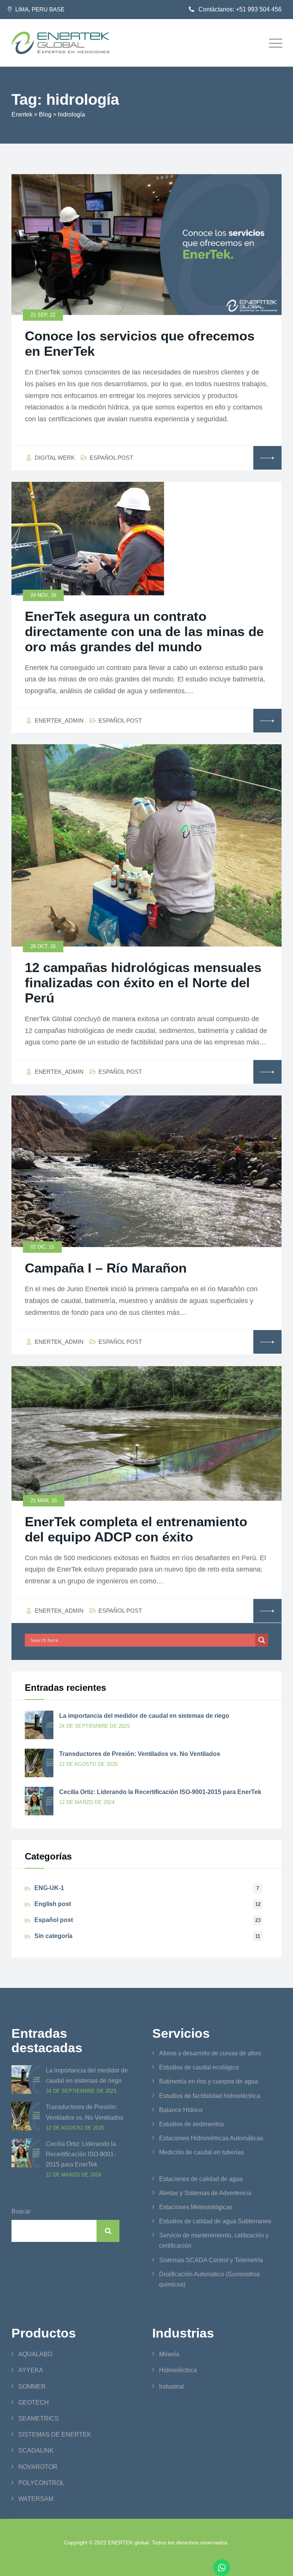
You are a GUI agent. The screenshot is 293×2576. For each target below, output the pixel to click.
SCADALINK (36, 2450)
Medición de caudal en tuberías (201, 2152)
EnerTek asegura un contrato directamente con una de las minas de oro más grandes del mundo (144, 631)
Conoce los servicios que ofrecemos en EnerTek (140, 343)
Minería (169, 2354)
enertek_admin (59, 720)
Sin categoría (53, 1936)
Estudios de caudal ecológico (199, 2067)
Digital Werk (55, 458)
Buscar (21, 2211)
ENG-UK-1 (49, 1888)
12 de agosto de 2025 (88, 1764)
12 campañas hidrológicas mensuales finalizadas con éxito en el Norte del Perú (143, 983)
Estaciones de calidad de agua (201, 2179)
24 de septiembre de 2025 (94, 1726)
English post (53, 1904)
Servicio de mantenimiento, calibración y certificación (214, 2240)
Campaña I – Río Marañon (106, 1268)
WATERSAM (36, 2499)
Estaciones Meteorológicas (196, 2207)
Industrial (171, 2387)
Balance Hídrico (181, 2110)
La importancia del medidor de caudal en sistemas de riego (144, 1716)
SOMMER (32, 2387)
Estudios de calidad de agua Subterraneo (215, 2221)
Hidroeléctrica (178, 2370)
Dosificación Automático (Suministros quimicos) (209, 2279)
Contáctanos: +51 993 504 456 (240, 9)
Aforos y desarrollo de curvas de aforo (210, 2053)
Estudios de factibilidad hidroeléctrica (210, 2096)
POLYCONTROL (41, 2483)
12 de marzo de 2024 (87, 1802)
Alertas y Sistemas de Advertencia (205, 2193)
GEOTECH (34, 2403)
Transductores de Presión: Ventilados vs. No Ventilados (140, 1754)
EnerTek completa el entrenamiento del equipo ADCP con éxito (136, 1529)
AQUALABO (35, 2354)
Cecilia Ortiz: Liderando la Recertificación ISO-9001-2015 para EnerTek (160, 1792)
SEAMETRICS (39, 2418)
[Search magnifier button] (262, 1640)
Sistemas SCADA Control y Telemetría (211, 2260)
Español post (111, 458)
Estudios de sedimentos (192, 2124)
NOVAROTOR (38, 2467)
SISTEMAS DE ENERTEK (55, 2434)
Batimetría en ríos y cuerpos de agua (208, 2081)
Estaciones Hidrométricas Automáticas (211, 2138)
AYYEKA (31, 2370)
